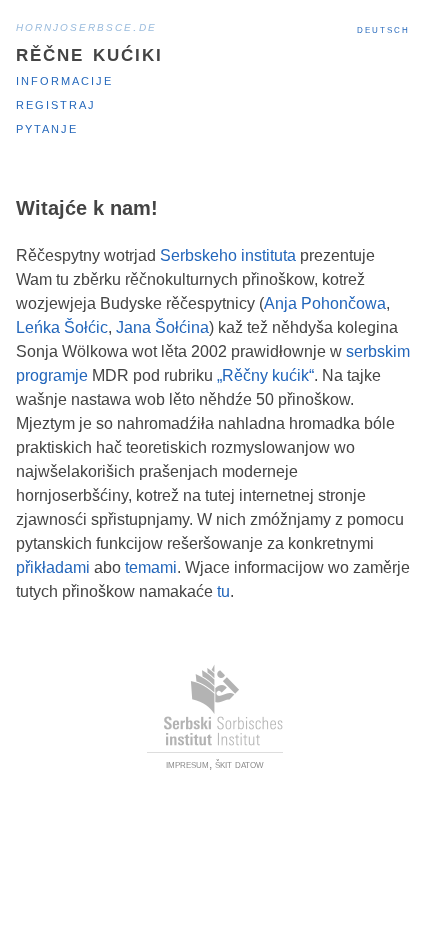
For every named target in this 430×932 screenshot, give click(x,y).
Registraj (56, 103)
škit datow (239, 764)
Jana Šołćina (162, 327)
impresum (187, 764)
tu (223, 591)
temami (151, 567)
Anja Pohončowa (325, 303)
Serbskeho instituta (228, 255)
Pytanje (47, 127)
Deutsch (383, 29)
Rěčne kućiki (89, 52)
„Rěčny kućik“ (265, 375)
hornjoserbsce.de (86, 26)
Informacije (64, 79)
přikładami (53, 567)
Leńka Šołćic (62, 327)
